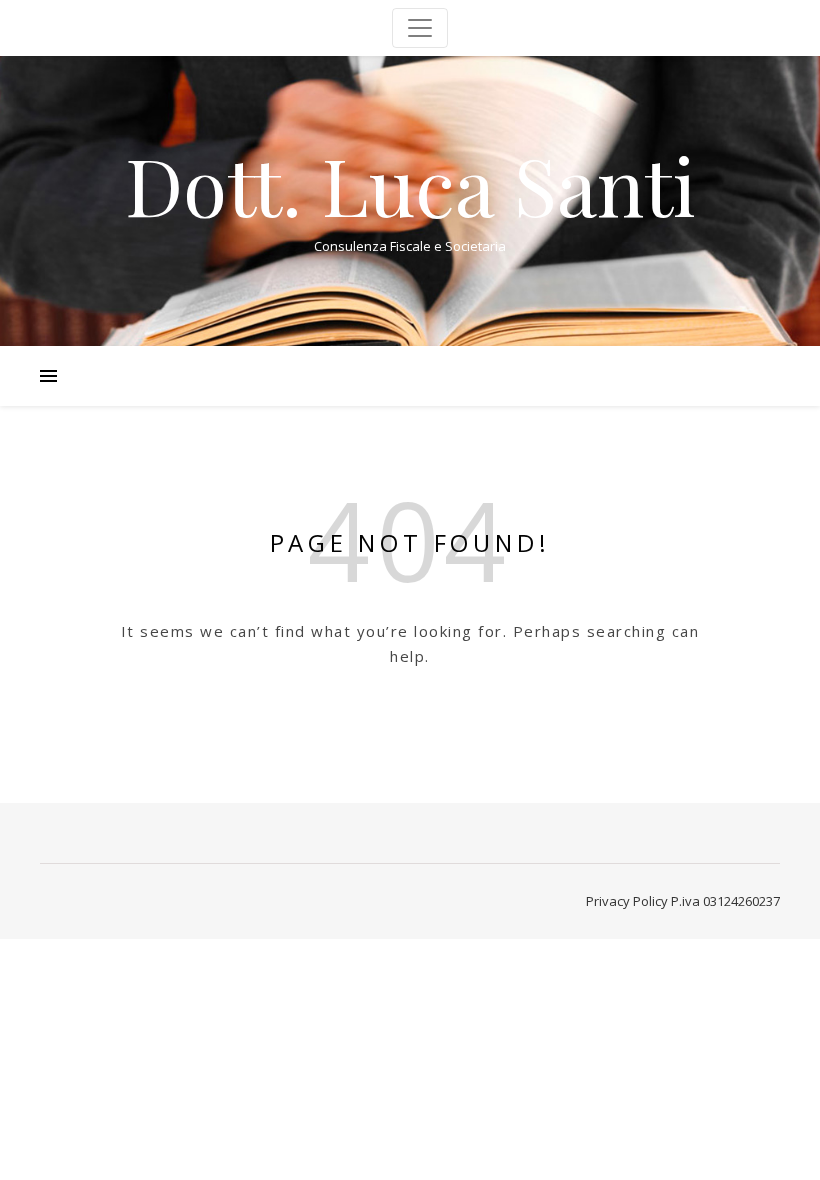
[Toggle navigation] (420, 28)
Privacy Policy (627, 901)
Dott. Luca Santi (410, 184)
